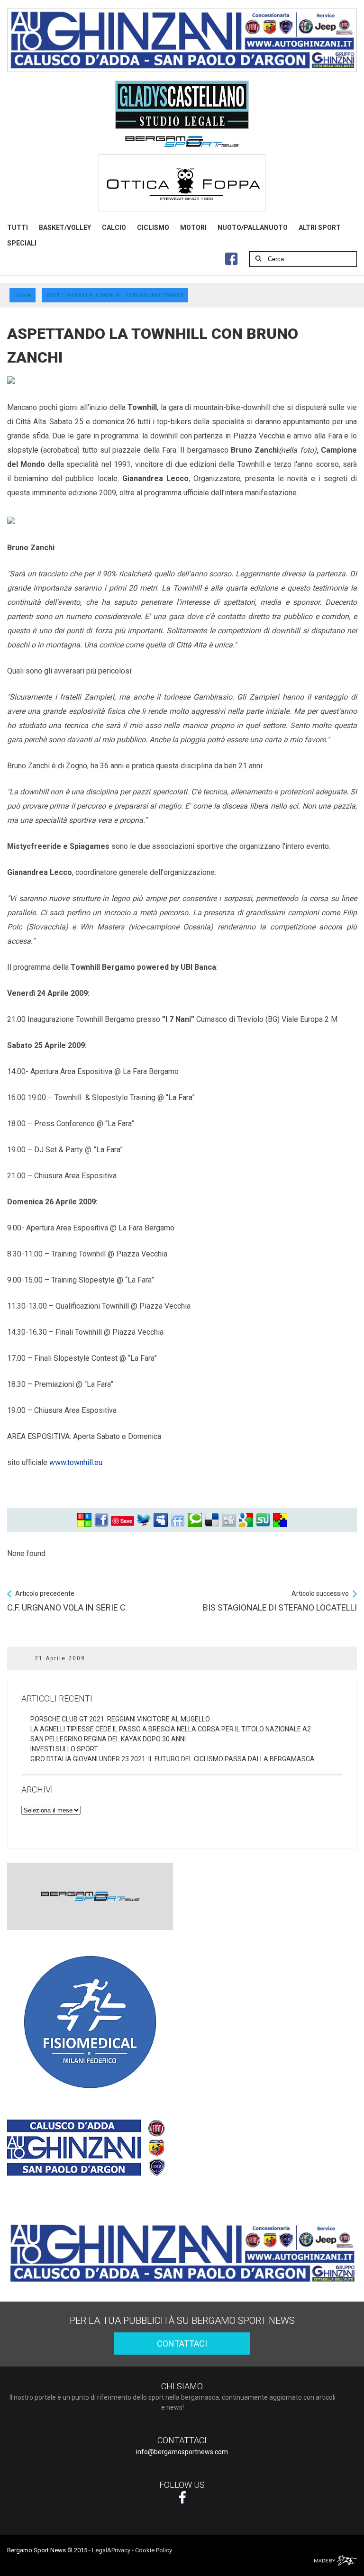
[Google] (246, 1520)
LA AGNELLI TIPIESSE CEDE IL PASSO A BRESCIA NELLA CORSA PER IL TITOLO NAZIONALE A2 (171, 1729)
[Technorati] (195, 1520)
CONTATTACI (182, 2344)
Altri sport (320, 228)
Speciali (22, 243)
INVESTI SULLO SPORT (64, 1749)
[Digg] (229, 1520)
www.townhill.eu (76, 1462)
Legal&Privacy (111, 2550)
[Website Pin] (84, 1520)
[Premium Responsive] (280, 1520)
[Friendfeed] (178, 1520)
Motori (193, 228)
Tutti (18, 228)
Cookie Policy (154, 2550)
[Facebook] (101, 1520)
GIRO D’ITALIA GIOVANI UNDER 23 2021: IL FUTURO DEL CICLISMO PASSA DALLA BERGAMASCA (173, 1759)
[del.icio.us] (212, 1520)
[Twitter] (144, 1520)
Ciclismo (153, 228)
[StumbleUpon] (263, 1520)
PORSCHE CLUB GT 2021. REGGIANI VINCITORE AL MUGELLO (120, 1719)
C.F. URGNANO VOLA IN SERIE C (66, 1601)
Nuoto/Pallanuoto (253, 228)
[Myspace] (161, 1520)
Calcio (114, 228)
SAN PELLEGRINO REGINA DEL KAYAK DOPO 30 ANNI (108, 1739)
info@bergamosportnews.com (182, 2452)
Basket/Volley (65, 228)
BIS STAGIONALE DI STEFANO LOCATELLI (280, 1601)
